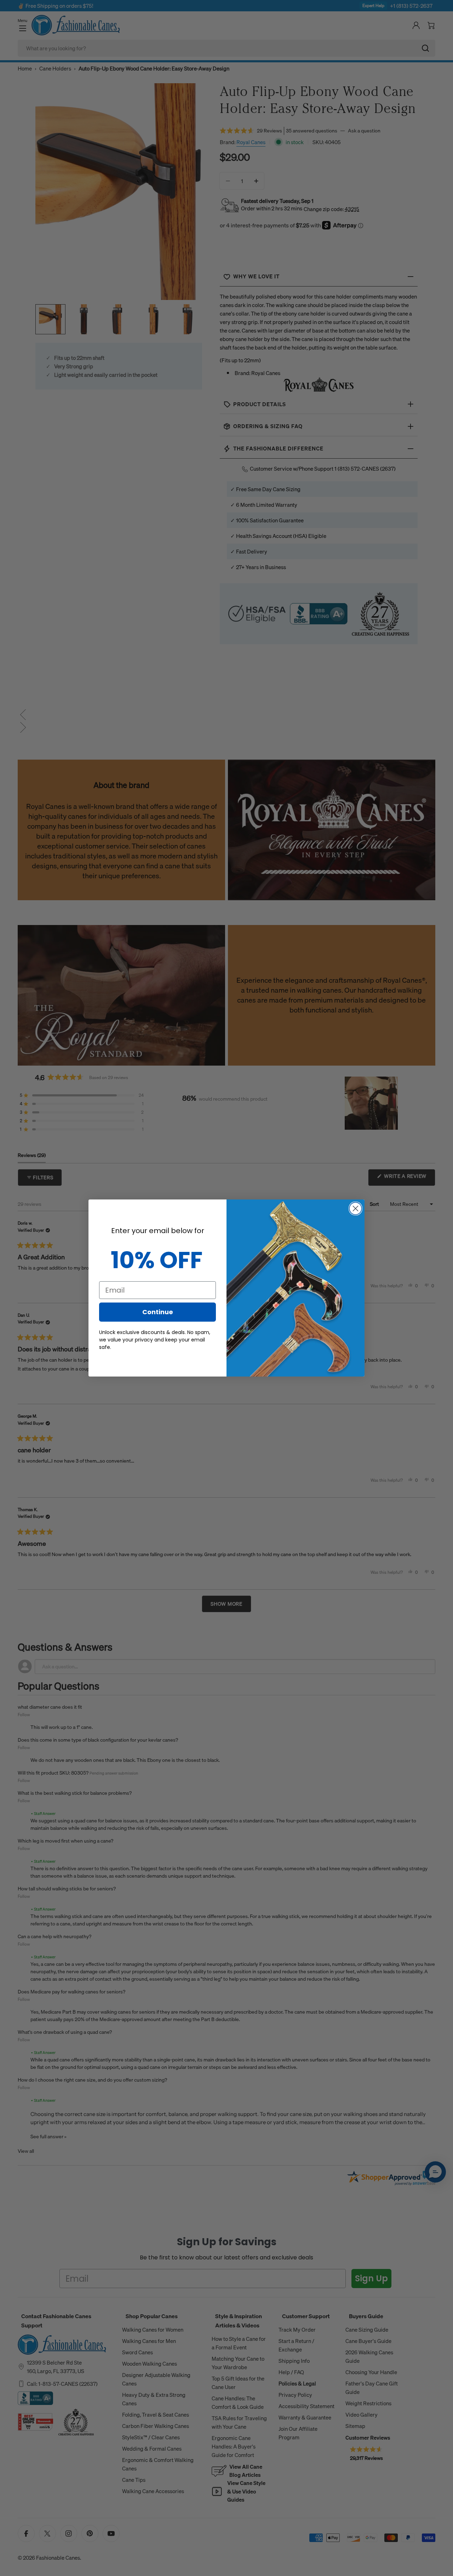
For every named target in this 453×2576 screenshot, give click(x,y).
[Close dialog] (355, 1208)
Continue (158, 1312)
